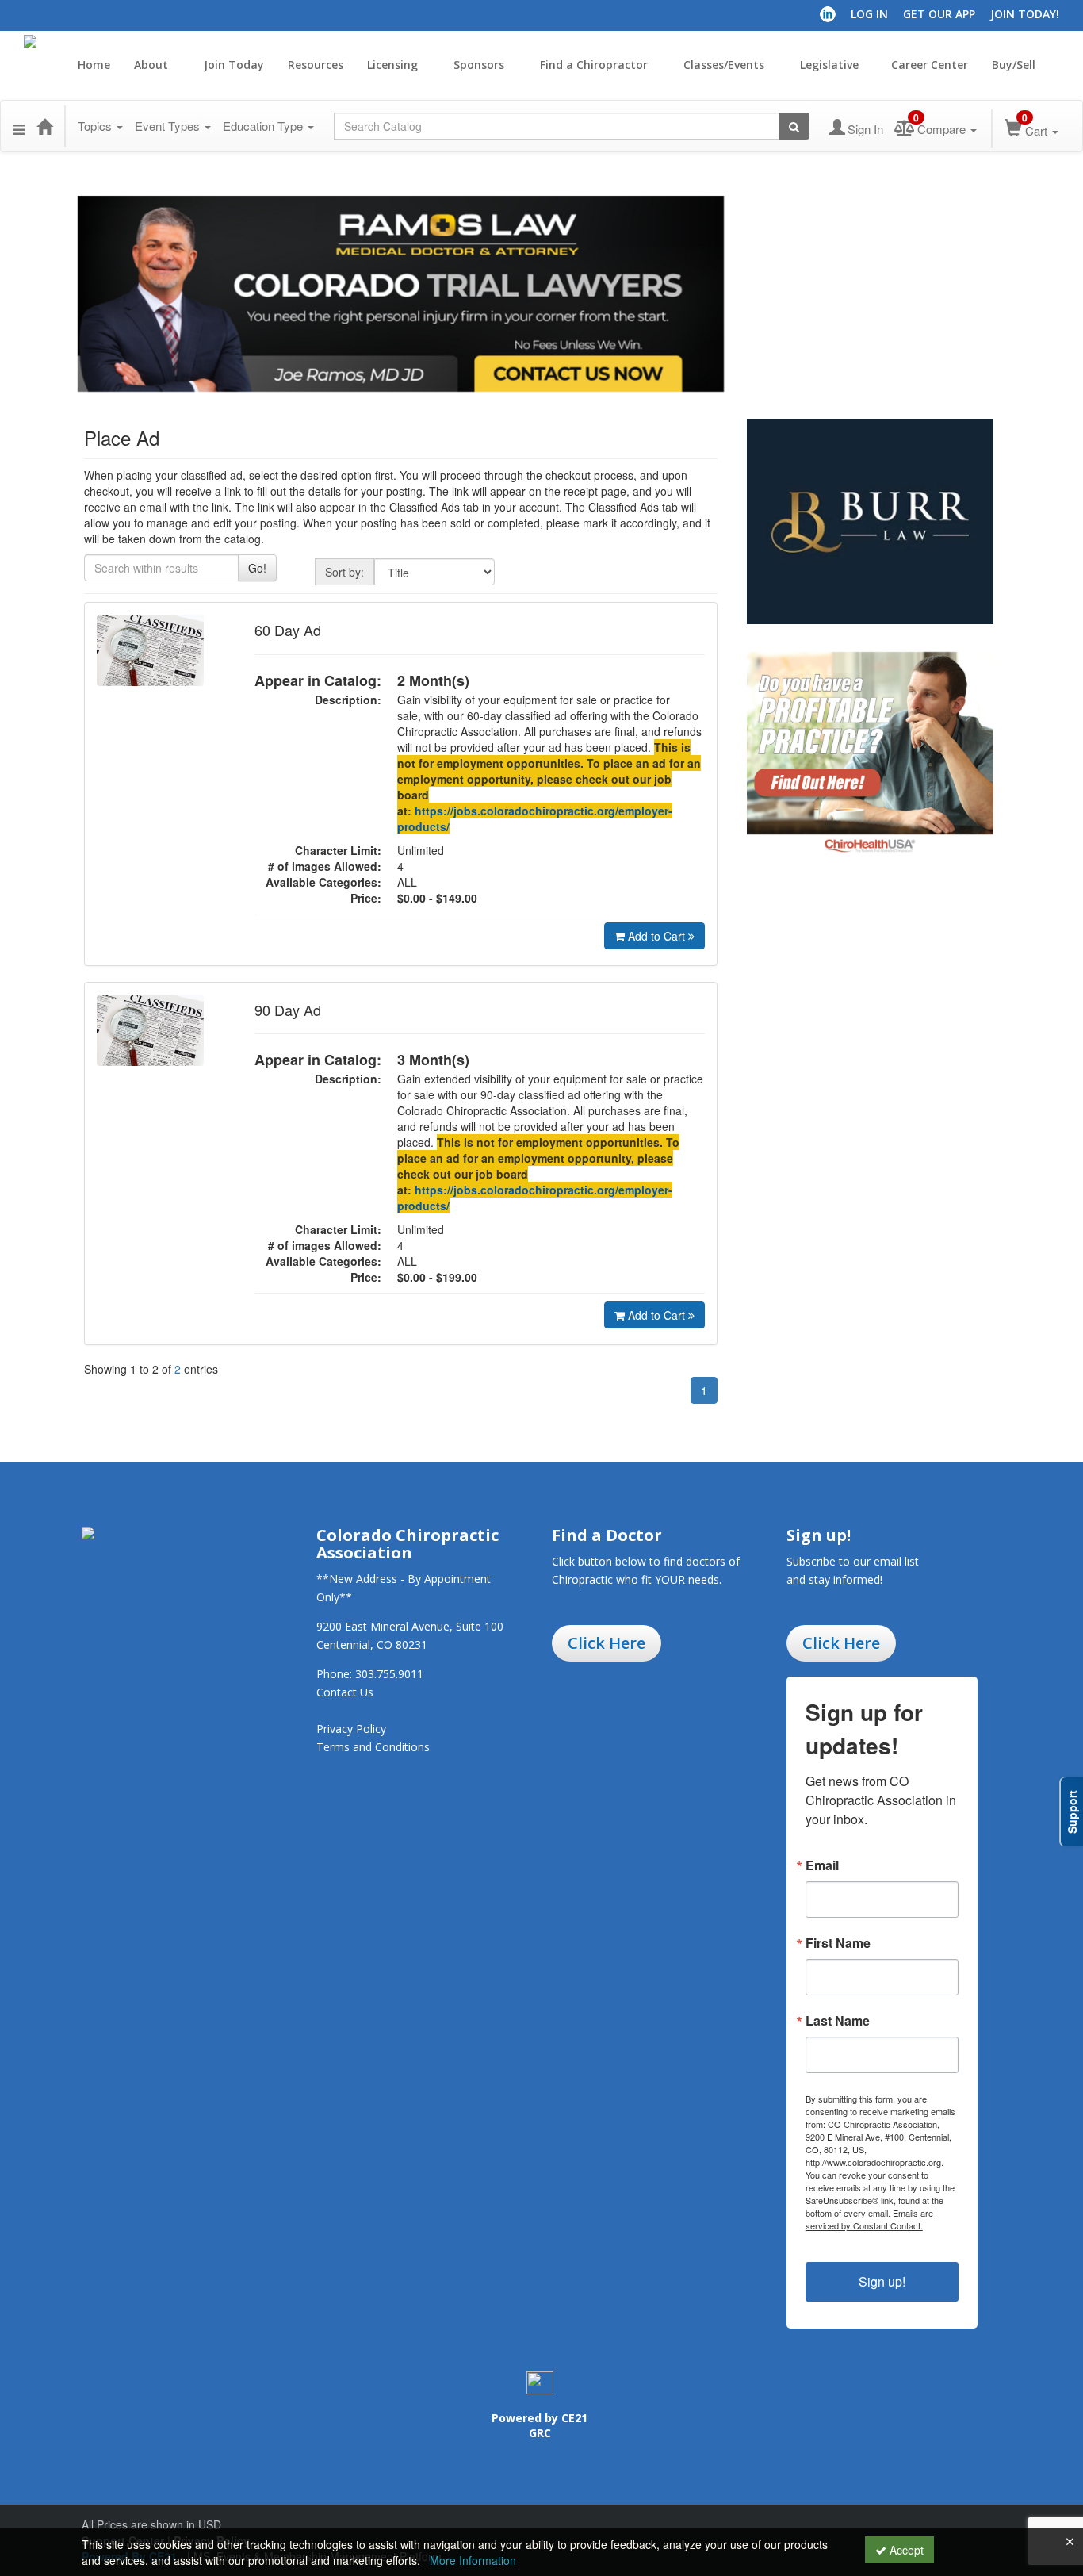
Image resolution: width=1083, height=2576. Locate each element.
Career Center (930, 65)
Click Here (607, 1643)
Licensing (394, 65)
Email (822, 1865)
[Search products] (794, 126)
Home (94, 65)
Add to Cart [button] (658, 936)
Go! (257, 568)
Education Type (264, 126)
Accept (905, 2550)
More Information (473, 2560)
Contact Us (345, 1692)
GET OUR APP (939, 14)
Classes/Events (725, 65)
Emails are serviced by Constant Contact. (869, 2219)
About (153, 65)
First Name (838, 1943)
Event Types (169, 126)
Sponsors (480, 65)
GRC (540, 2433)
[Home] (44, 126)
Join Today (234, 65)
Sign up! (882, 2281)
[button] (19, 126)
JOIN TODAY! (1025, 14)
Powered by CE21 (540, 2418)
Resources (316, 65)
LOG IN (869, 14)
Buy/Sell (1015, 65)
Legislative (829, 65)
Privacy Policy (351, 1729)
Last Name (838, 2021)
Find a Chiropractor (595, 65)
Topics (96, 126)
